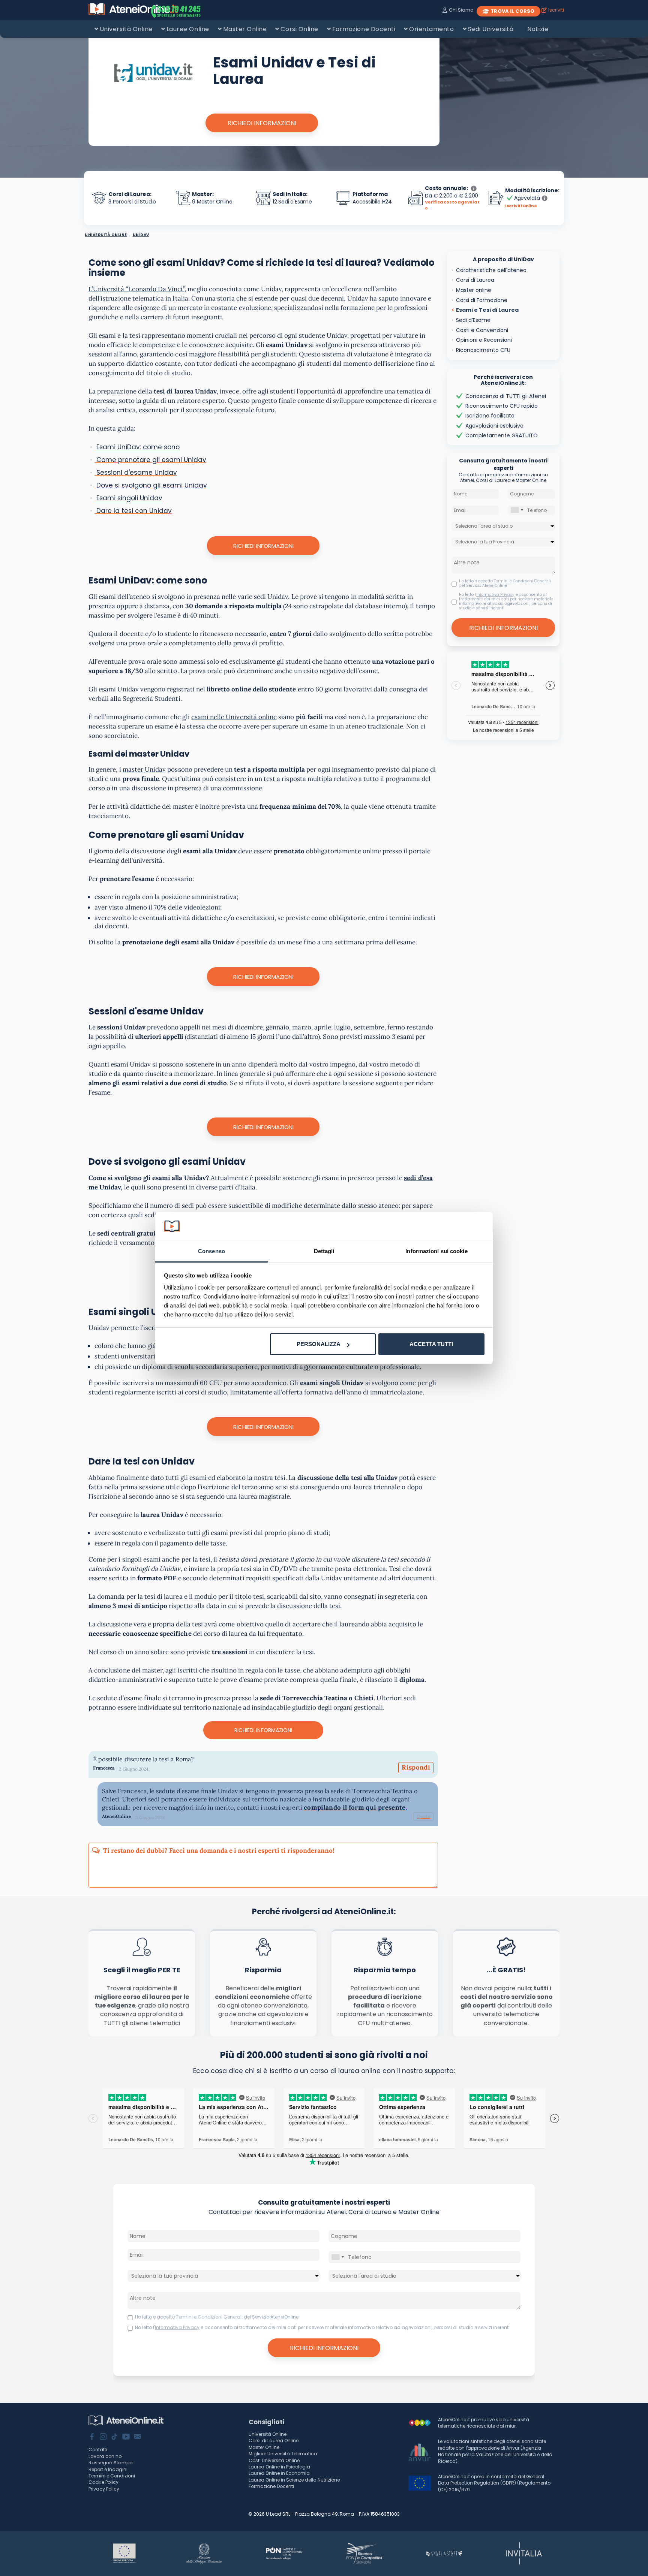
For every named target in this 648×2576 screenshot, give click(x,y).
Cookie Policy (103, 2482)
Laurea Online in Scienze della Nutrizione (294, 2480)
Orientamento (431, 29)
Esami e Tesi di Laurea (487, 310)
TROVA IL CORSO (512, 11)
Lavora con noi (106, 2456)
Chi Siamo (461, 10)
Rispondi (416, 1767)
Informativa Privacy (495, 595)
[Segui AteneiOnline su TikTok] (114, 2437)
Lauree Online (188, 29)
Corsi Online (299, 29)
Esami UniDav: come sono (137, 447)
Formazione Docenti (364, 29)
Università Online (126, 29)
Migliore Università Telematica (283, 2454)
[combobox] (517, 510)
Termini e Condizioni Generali (522, 581)
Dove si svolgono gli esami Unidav (151, 485)
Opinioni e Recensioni (484, 340)
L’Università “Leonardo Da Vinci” (136, 289)
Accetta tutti (431, 1344)
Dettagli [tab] (324, 1251)
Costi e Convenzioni (482, 330)
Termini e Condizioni (112, 2476)
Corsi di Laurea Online (274, 2441)
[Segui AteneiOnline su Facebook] (92, 2437)
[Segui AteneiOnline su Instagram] (103, 2437)
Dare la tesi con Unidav (133, 511)
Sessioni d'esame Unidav (136, 473)
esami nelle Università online (234, 717)
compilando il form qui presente (355, 1807)
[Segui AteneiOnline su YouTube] (126, 2437)
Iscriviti (556, 10)
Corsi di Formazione (482, 300)
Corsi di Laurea (475, 280)
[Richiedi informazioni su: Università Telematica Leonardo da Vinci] (153, 74)
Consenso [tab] (211, 1251)
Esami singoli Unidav (128, 498)
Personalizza (319, 1344)
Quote (423, 1816)
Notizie (538, 29)
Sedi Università (491, 29)
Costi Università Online (274, 2460)
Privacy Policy (104, 2489)
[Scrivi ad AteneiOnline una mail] (138, 2437)
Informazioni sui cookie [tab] (436, 1251)
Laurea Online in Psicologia (279, 2467)
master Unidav (144, 769)
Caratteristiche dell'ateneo (491, 270)
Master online (474, 290)
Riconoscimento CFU (483, 350)
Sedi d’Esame (473, 320)
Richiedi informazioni (263, 546)
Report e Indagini (108, 2469)
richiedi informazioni (262, 123)
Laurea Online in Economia (279, 2473)
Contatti (98, 2450)
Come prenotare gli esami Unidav (150, 460)
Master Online (245, 29)
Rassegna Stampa (111, 2463)
